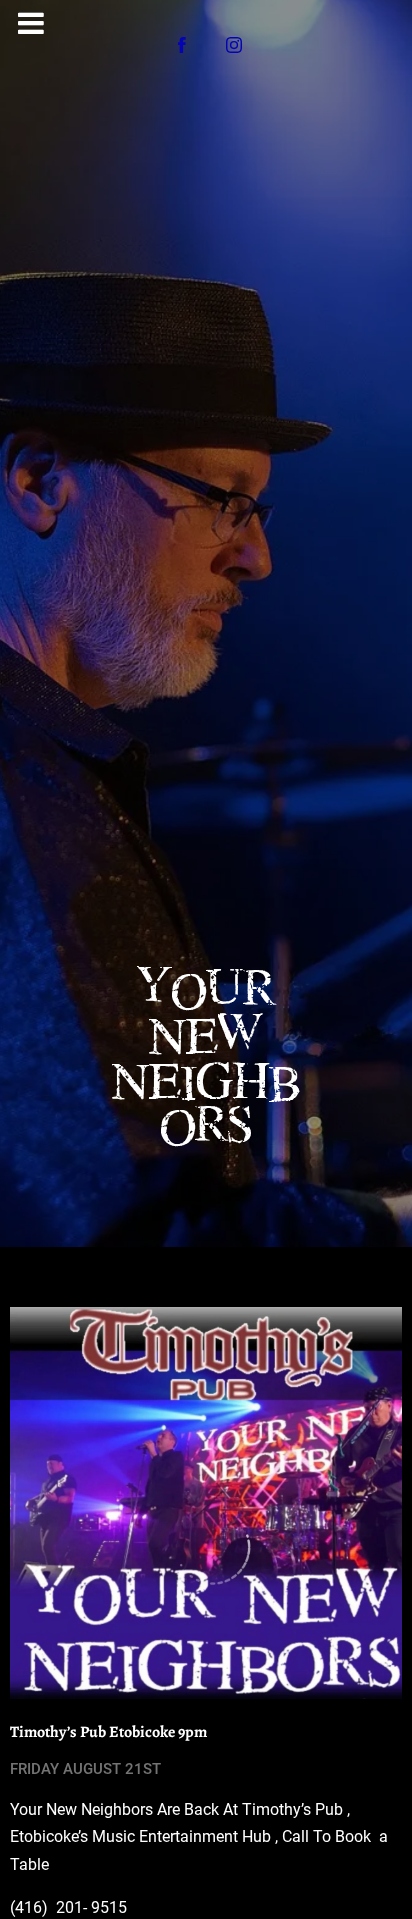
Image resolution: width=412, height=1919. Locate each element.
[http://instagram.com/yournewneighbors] (234, 45)
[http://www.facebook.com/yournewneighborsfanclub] (182, 45)
